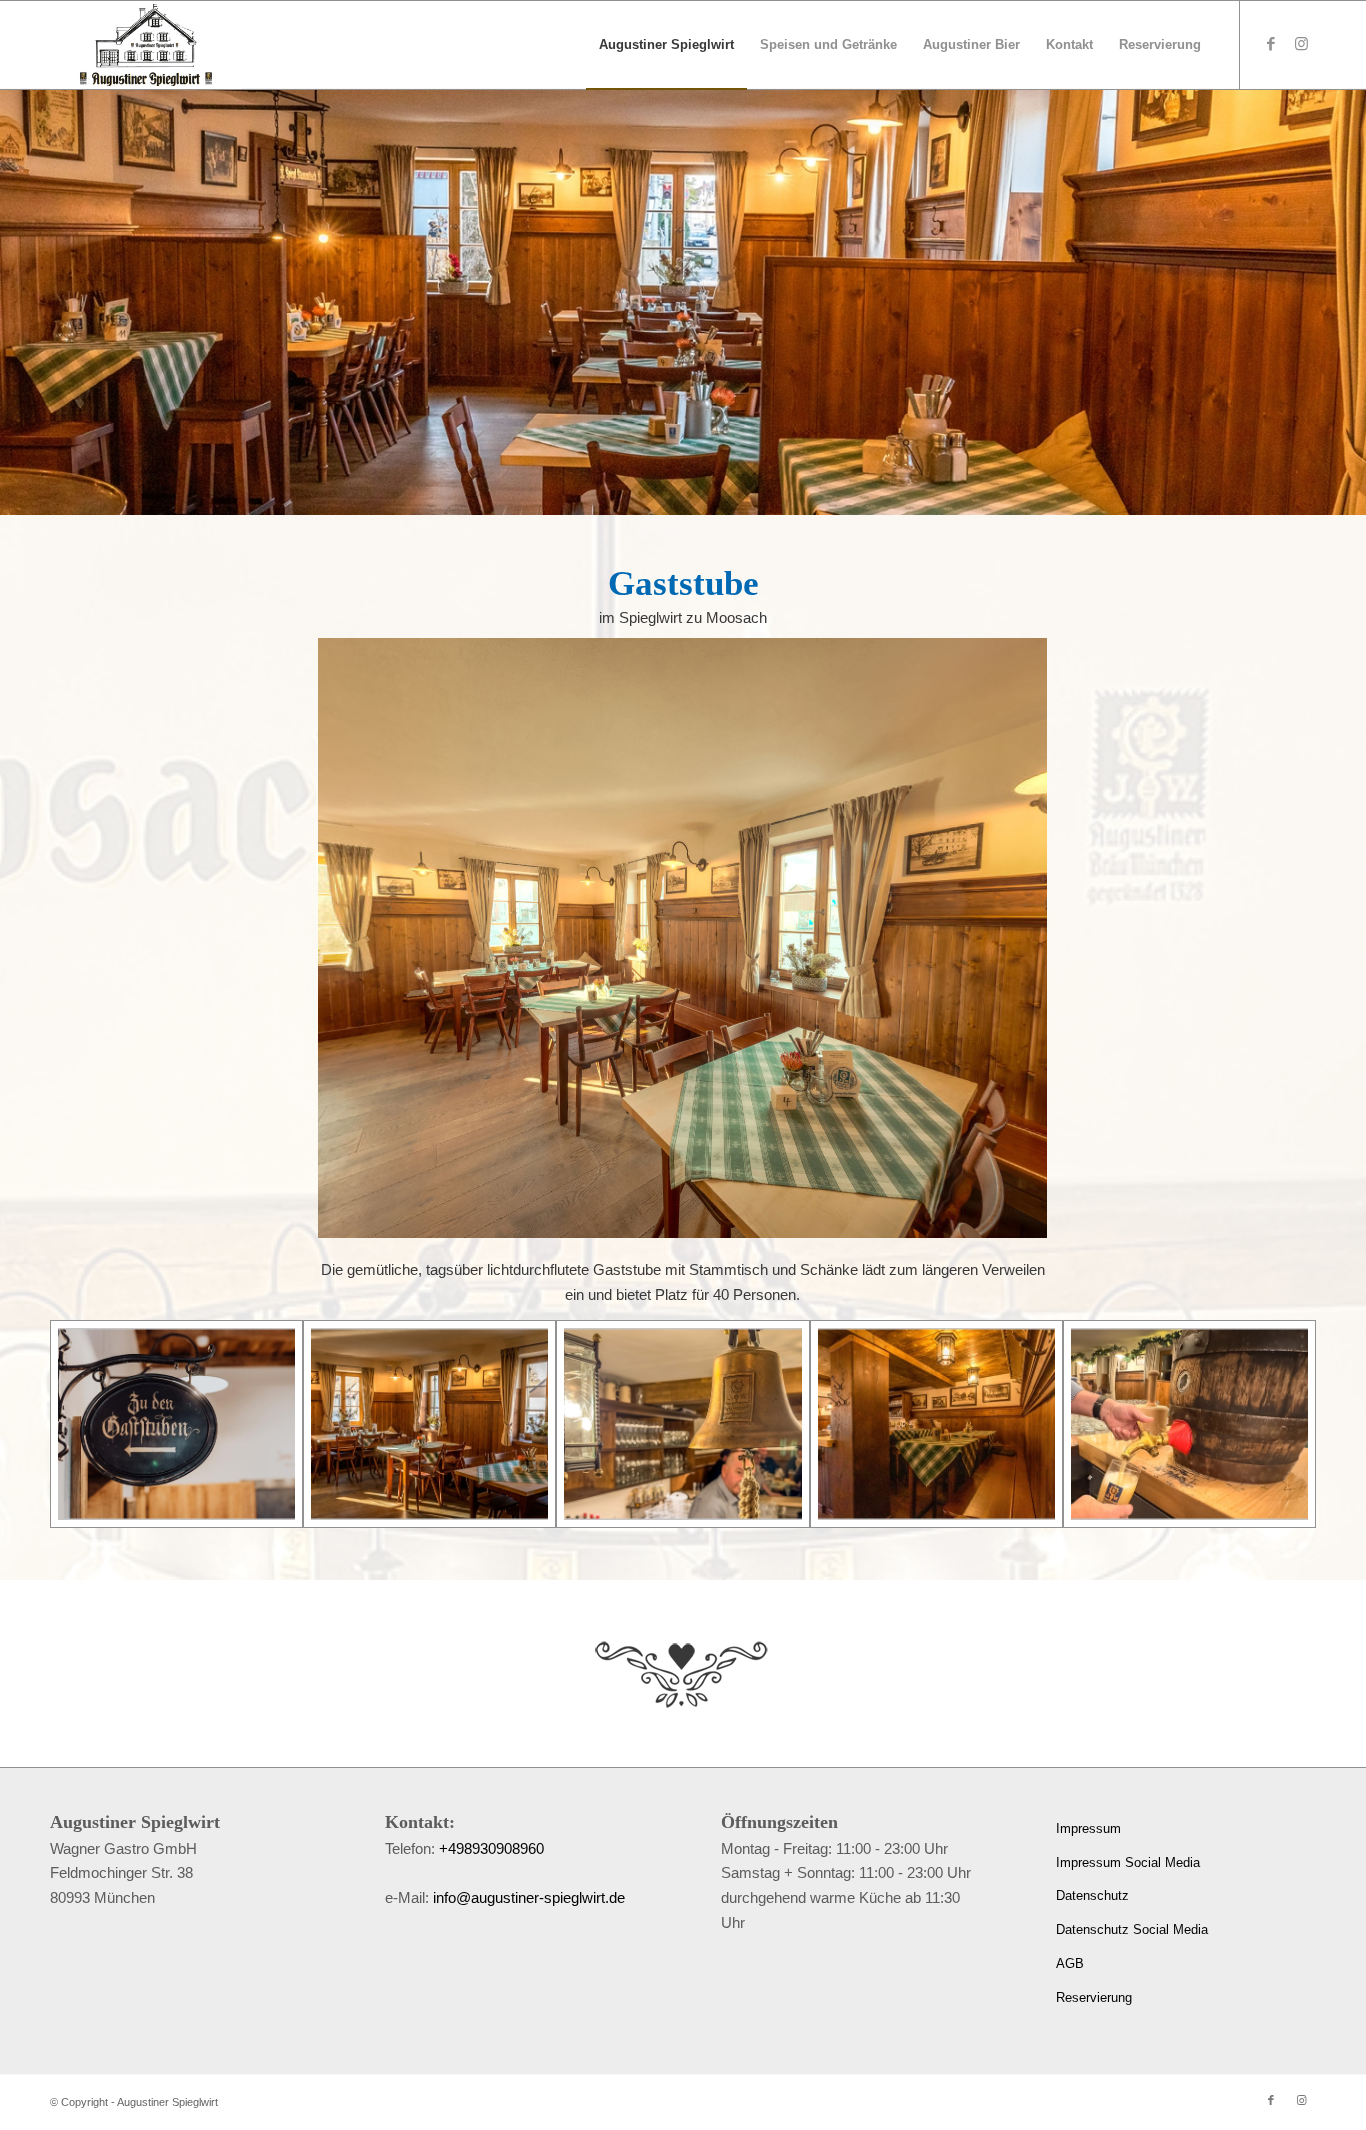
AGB (1070, 1963)
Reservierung (1094, 1997)
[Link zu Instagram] (1301, 44)
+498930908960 (491, 1848)
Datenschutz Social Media (1132, 1929)
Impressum (1088, 1828)
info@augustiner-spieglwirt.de (529, 1897)
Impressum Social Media (1128, 1862)
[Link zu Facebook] (1271, 44)
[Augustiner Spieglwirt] (146, 45)
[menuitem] (666, 45)
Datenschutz (1092, 1895)
